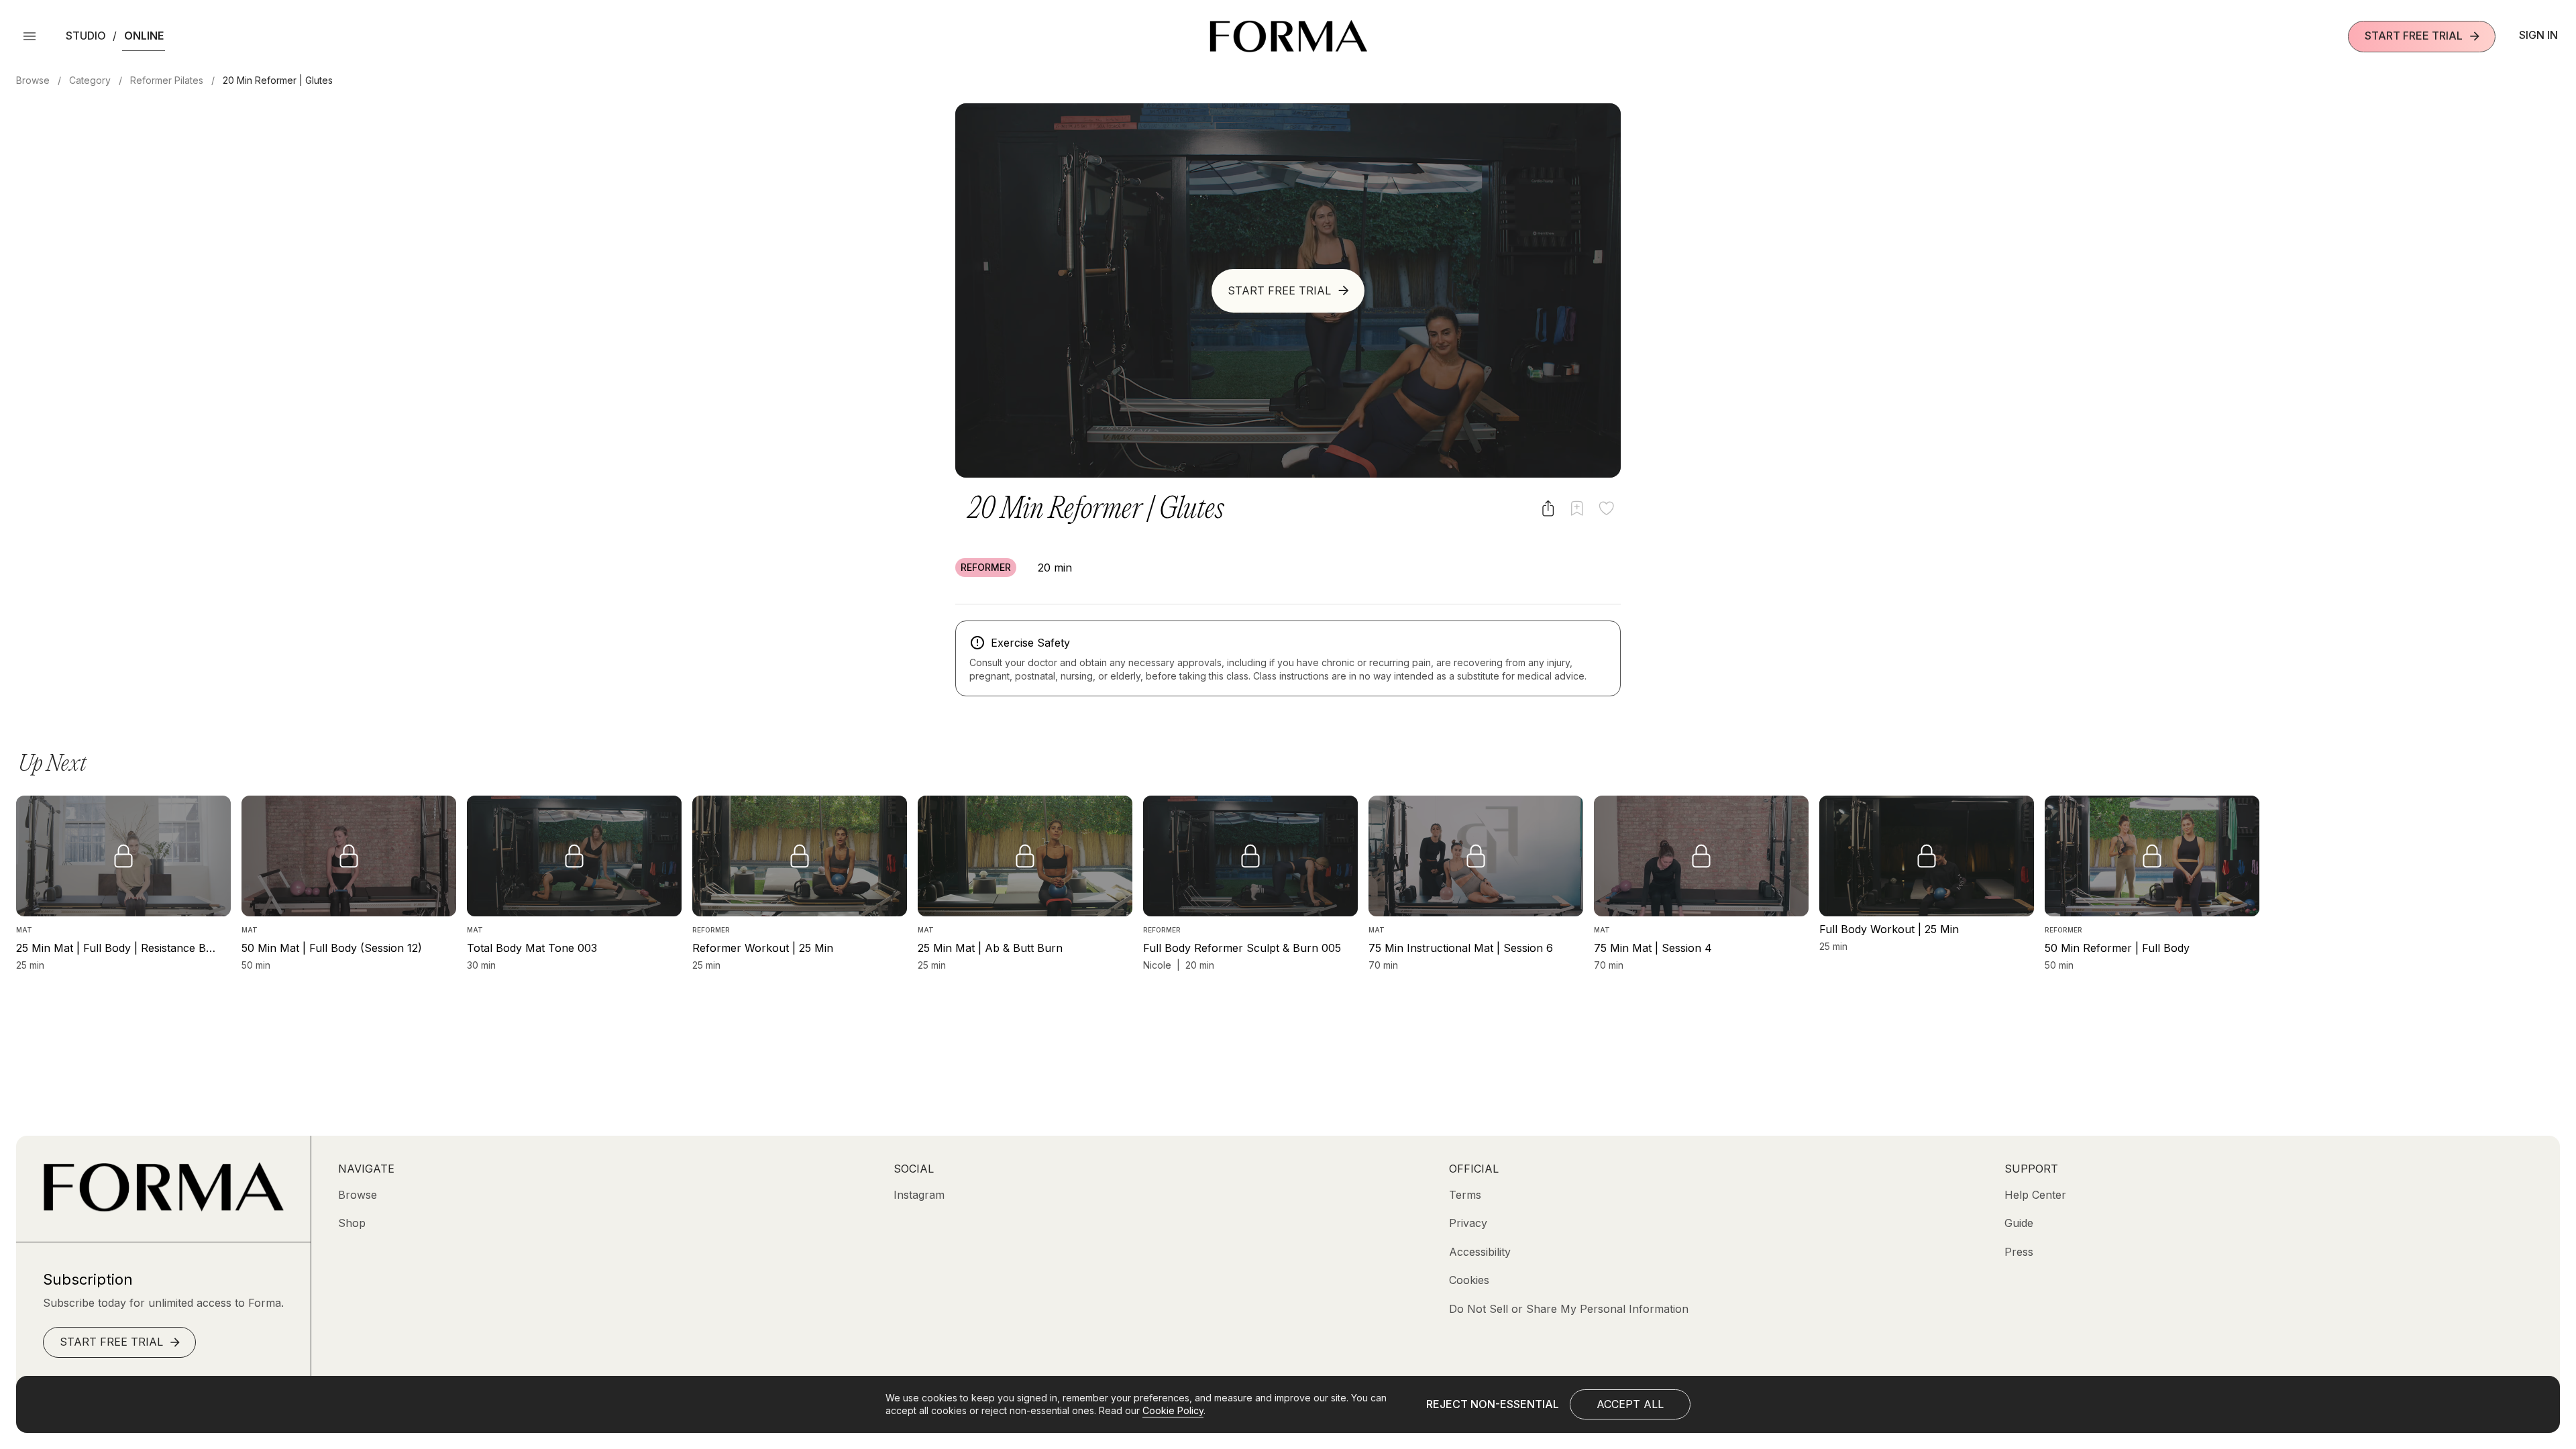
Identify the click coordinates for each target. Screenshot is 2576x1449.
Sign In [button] (2538, 35)
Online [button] (144, 36)
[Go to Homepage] (163, 1207)
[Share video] (1548, 508)
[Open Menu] (30, 36)
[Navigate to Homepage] (1288, 36)
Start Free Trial (2414, 36)
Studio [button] (86, 36)
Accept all (1630, 1404)
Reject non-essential (1493, 1404)
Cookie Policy (1173, 1410)
